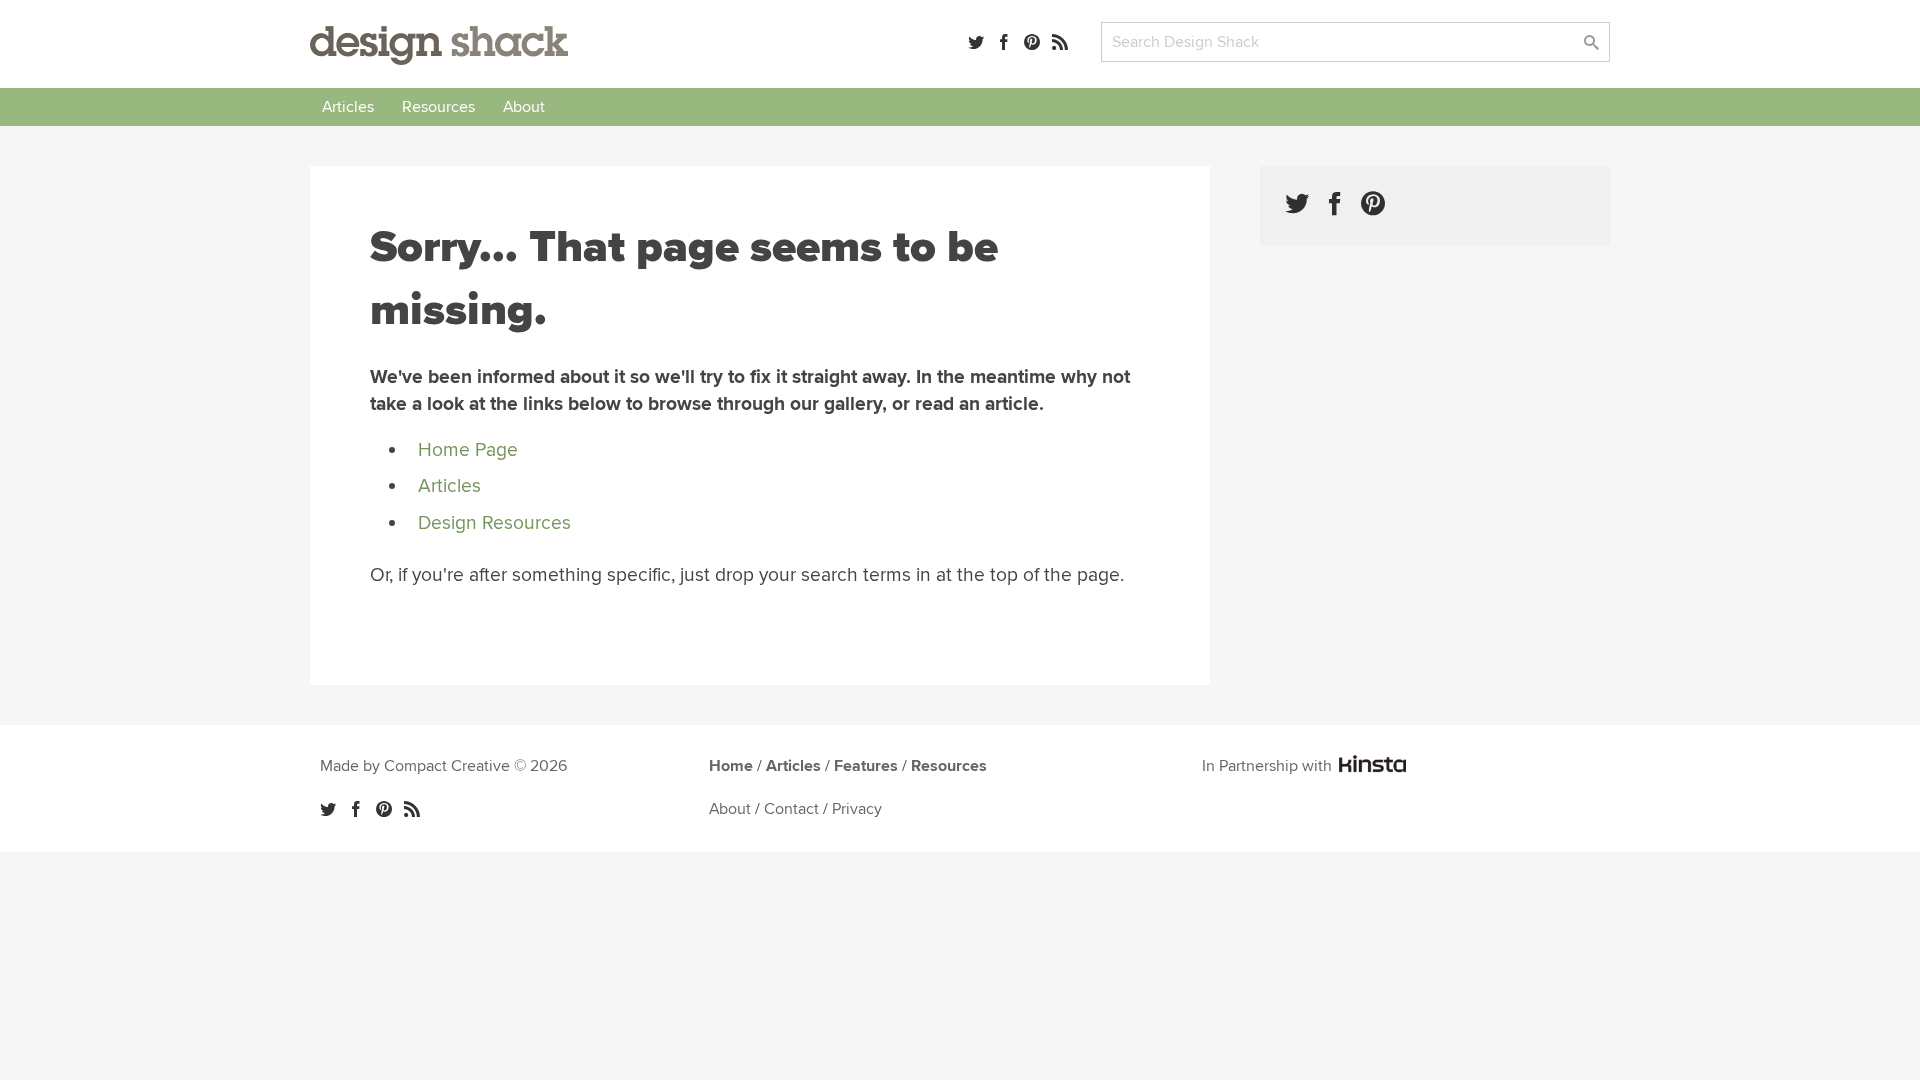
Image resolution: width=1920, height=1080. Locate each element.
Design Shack (439, 45)
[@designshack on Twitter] (976, 42)
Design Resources (494, 523)
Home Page (468, 450)
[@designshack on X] (328, 809)
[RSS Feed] (1060, 42)
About (524, 107)
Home (731, 766)
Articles (348, 107)
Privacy (857, 809)
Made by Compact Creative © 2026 (443, 766)
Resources (438, 107)
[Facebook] (1004, 42)
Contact (791, 809)
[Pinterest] (1032, 42)
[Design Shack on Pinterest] (1373, 203)
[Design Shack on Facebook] (1335, 203)
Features (866, 766)
